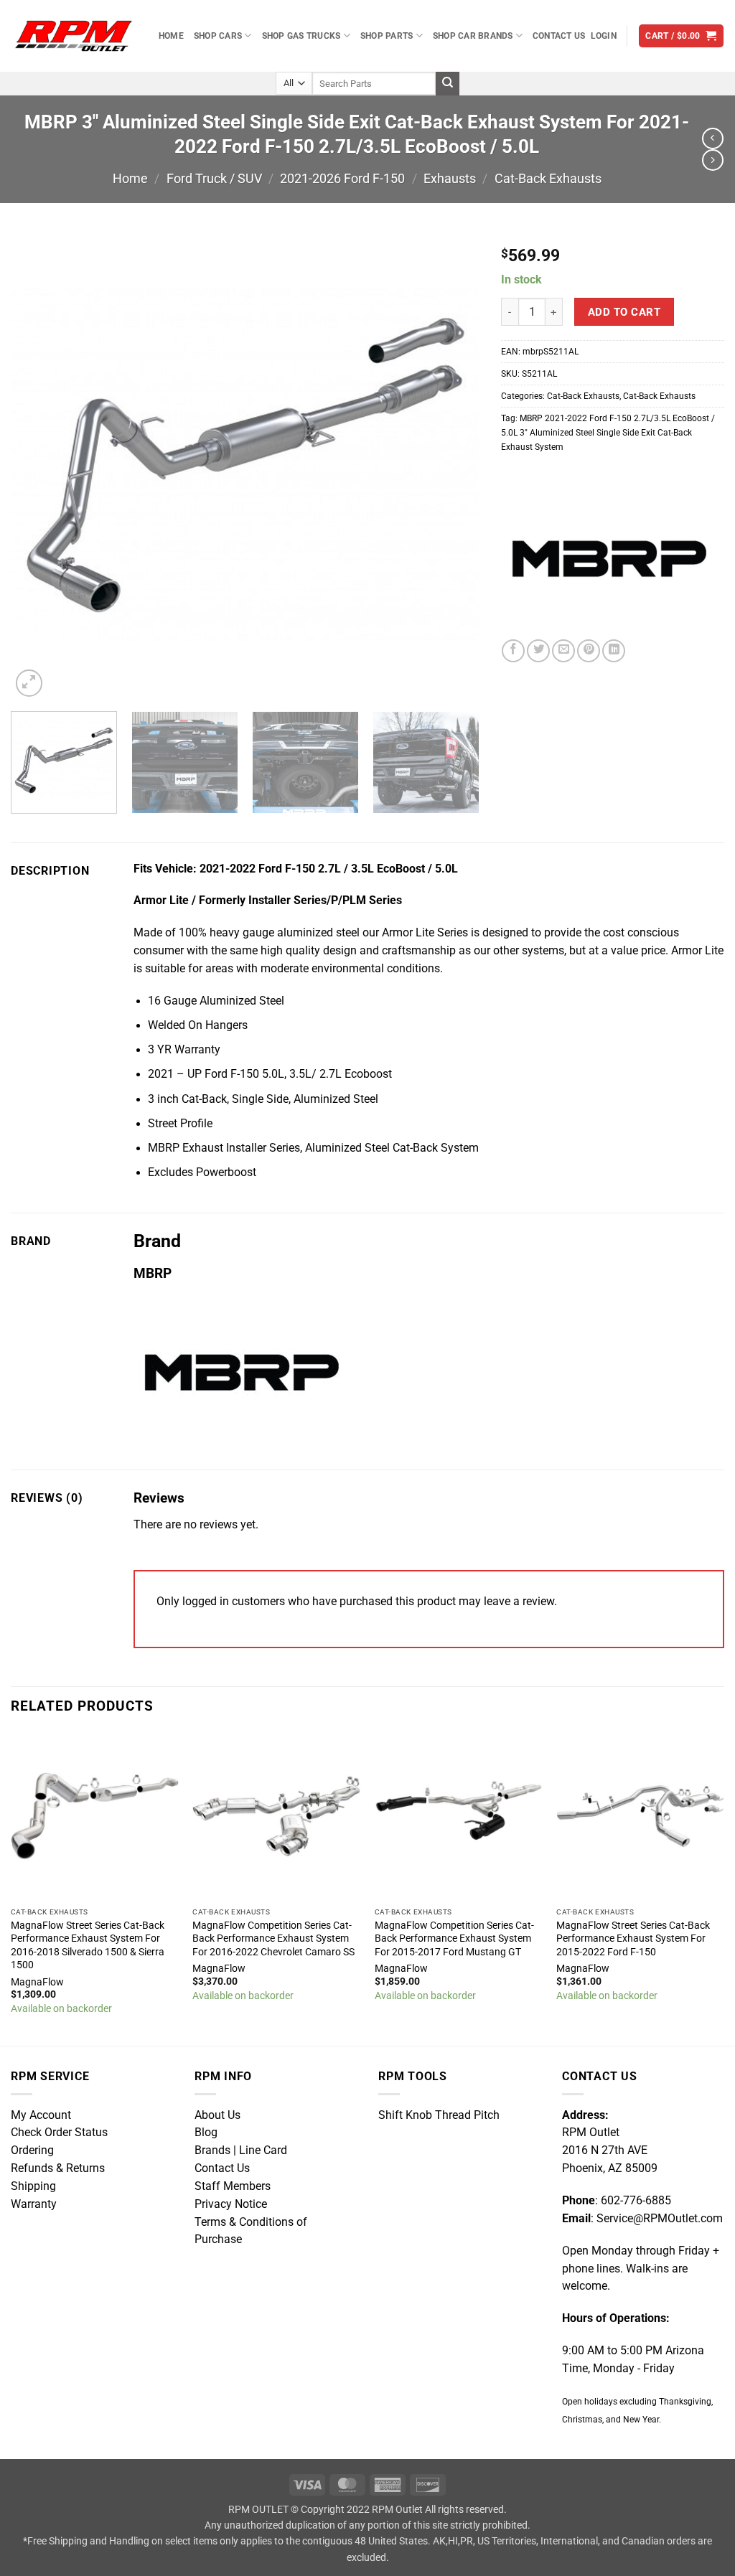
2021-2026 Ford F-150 (342, 178)
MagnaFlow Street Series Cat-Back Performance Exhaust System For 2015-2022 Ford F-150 (633, 1938)
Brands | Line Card (241, 2150)
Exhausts (450, 178)
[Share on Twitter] (538, 651)
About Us (217, 2115)
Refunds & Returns (58, 2168)
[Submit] (448, 84)
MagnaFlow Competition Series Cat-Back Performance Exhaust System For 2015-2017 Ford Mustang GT (454, 1938)
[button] (604, 36)
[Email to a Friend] (563, 651)
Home (171, 36)
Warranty (34, 2204)
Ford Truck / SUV (214, 178)
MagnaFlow (37, 1982)
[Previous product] (713, 160)
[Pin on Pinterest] (589, 651)
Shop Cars (218, 36)
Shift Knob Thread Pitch (439, 2115)
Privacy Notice (231, 2204)
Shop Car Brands (473, 36)
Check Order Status (59, 2133)
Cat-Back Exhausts (548, 178)
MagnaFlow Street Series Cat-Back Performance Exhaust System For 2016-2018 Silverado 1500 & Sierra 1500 (88, 1945)
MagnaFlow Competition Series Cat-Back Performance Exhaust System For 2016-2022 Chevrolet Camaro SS (273, 1938)
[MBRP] (609, 559)
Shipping (33, 2186)
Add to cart (624, 312)
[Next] (451, 466)
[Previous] (38, 466)
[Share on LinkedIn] (614, 651)
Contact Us (559, 36)
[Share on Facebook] (513, 651)
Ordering (32, 2150)
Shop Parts (387, 36)
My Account (41, 2115)
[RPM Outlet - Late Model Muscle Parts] (74, 36)
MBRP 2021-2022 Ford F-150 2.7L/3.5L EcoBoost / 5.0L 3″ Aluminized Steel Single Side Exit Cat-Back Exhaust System (608, 432)
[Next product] (713, 138)
